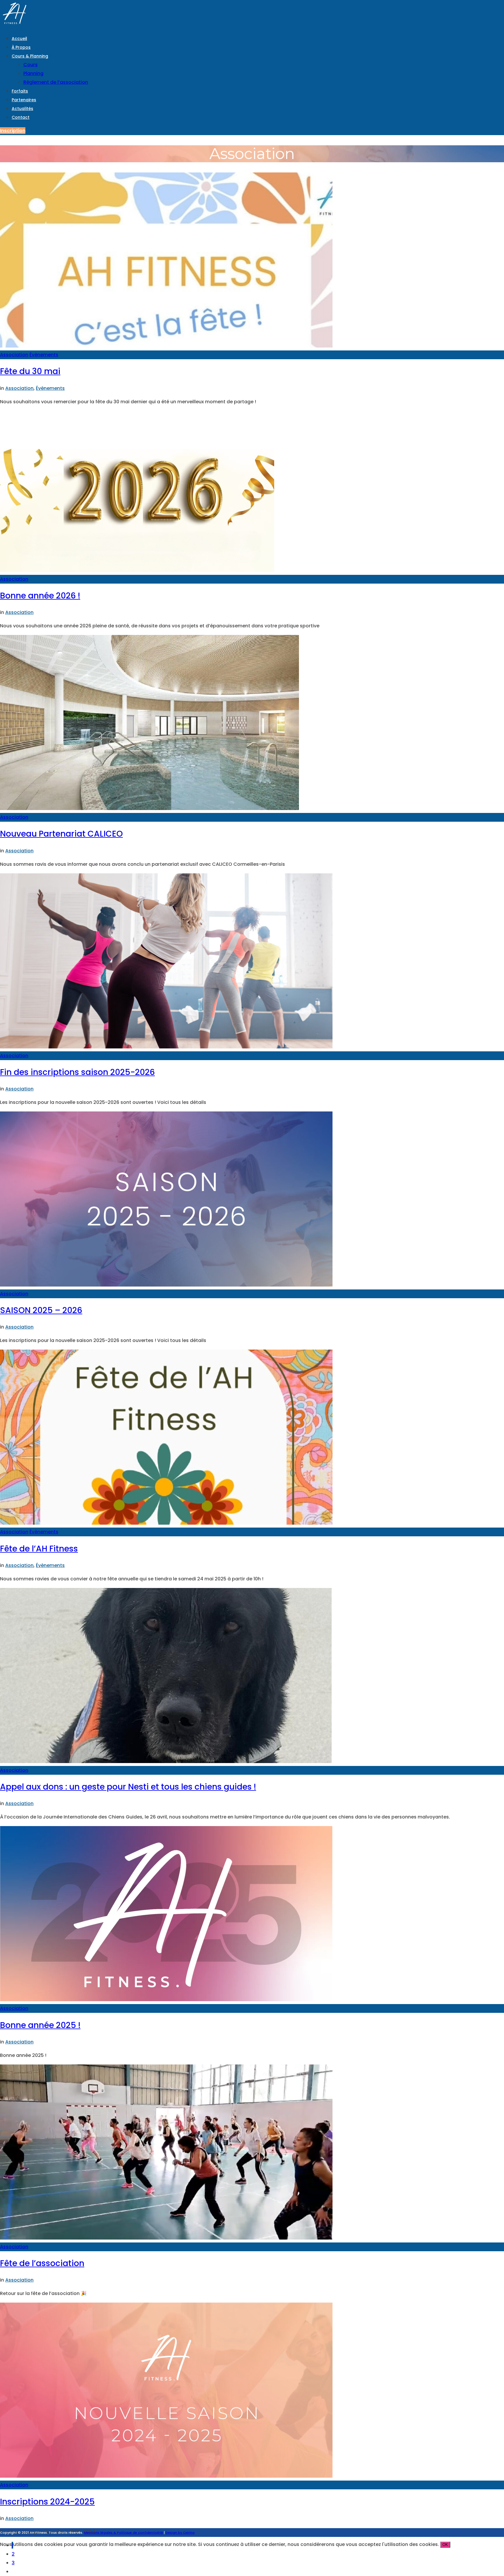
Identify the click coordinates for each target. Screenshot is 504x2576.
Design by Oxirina (180, 2533)
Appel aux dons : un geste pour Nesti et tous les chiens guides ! (128, 1787)
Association (14, 355)
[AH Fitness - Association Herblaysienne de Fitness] (15, 25)
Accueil (19, 39)
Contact (21, 117)
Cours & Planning (30, 56)
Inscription (13, 131)
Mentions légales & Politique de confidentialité (124, 2533)
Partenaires (24, 100)
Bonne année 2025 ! (40, 2025)
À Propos (21, 47)
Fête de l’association (42, 2263)
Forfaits (20, 91)
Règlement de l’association (56, 82)
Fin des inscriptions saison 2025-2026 (77, 1072)
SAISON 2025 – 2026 (41, 1310)
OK (445, 2545)
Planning (33, 73)
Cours (30, 65)
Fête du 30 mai (30, 371)
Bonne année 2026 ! (40, 596)
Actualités (22, 109)
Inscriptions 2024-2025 (47, 2502)
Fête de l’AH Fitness (39, 1549)
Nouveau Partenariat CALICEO (61, 834)
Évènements (44, 355)
